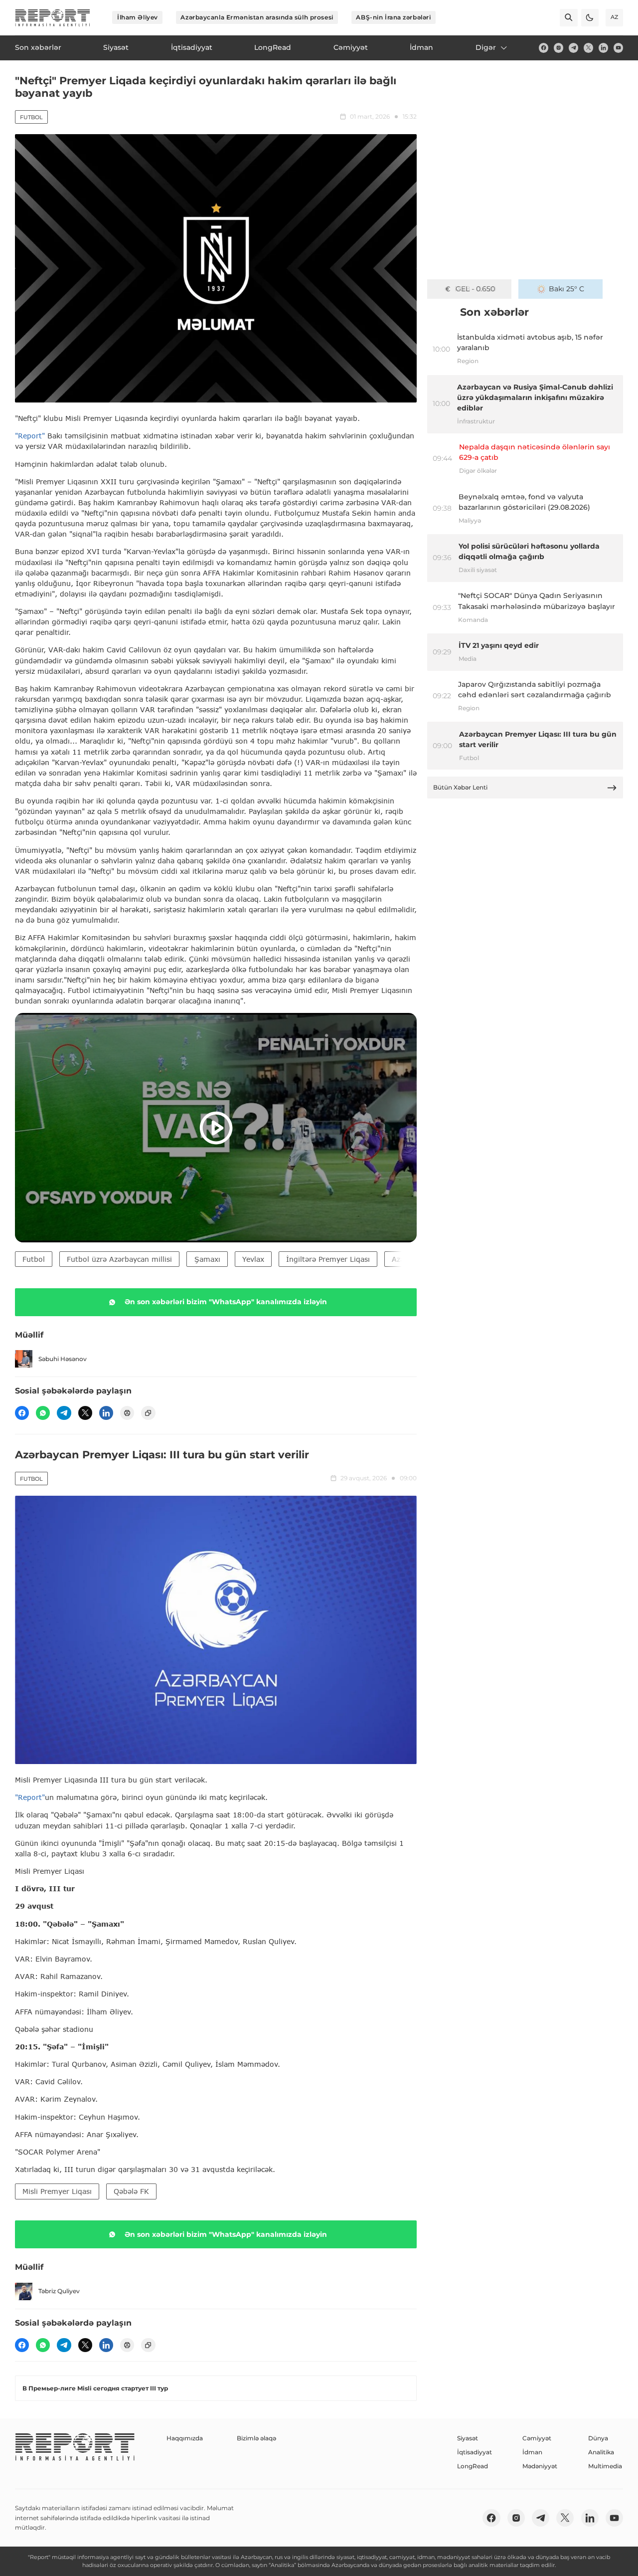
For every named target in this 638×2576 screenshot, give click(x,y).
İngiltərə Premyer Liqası (328, 1259)
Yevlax (253, 1259)
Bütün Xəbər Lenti (460, 787)
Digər (486, 47)
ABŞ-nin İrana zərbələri (393, 17)
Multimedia (605, 2466)
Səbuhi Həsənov (63, 1359)
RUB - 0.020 (475, 289)
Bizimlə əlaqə (256, 2438)
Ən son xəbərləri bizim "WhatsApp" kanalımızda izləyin (226, 1302)
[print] (127, 1413)
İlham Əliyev (138, 17)
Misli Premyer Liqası (57, 2191)
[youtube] (618, 48)
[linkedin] (603, 48)
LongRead (473, 2466)
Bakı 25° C (566, 289)
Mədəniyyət (540, 2466)
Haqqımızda (185, 2438)
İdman (532, 2452)
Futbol (31, 117)
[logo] (53, 18)
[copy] (148, 1413)
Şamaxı (207, 1259)
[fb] (544, 48)
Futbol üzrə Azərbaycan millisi (119, 1259)
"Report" (30, 436)
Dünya (598, 2438)
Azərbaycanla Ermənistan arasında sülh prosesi (257, 17)
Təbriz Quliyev (59, 2291)
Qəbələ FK (131, 2191)
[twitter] (588, 48)
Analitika (601, 2452)
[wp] (43, 1413)
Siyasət (468, 2438)
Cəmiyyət (537, 2438)
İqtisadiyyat (475, 2452)
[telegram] (573, 48)
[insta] (558, 48)
